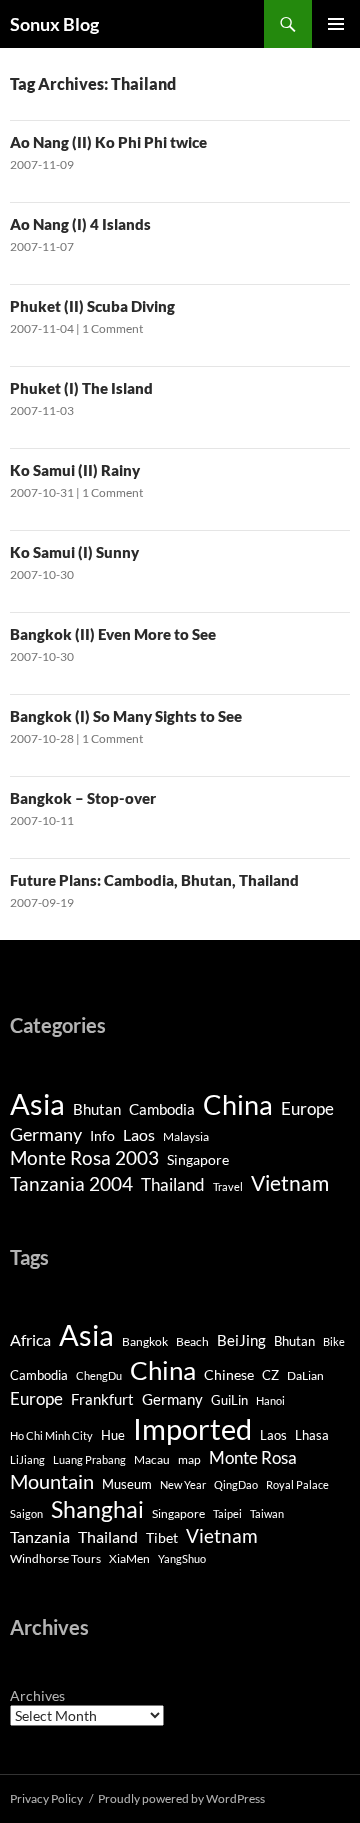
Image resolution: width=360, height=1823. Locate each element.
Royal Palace (297, 1484)
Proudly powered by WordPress (181, 1798)
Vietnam (290, 1183)
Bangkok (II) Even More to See (113, 634)
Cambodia (162, 1109)
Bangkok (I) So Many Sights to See (126, 716)
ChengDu (99, 1375)
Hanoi (270, 1400)
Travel (228, 1186)
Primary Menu (336, 24)
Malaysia (186, 1136)
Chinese (229, 1374)
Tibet (162, 1537)
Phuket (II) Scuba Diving (92, 306)
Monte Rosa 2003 (84, 1158)
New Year (183, 1484)
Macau (152, 1459)
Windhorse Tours (55, 1558)
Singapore (198, 1159)
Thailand (173, 1184)
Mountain (52, 1481)
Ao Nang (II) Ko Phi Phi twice (108, 142)
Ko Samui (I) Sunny (74, 552)
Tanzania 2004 (71, 1184)
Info (102, 1135)
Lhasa (312, 1435)
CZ (270, 1375)
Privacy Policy (46, 1798)
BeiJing (241, 1340)
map (189, 1459)
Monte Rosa (253, 1457)
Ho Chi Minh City (51, 1435)
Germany (46, 1134)
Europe (307, 1108)
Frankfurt (102, 1399)
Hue (113, 1435)
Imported (192, 1428)
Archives (37, 1695)
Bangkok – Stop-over (83, 798)
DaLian (305, 1375)
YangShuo (182, 1558)
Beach (192, 1341)
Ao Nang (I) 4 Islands (80, 224)
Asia (37, 1103)
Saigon (26, 1513)
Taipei (227, 1513)
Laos (139, 1134)
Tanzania (40, 1537)
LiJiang (27, 1459)
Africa (30, 1340)
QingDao (236, 1484)
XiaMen (129, 1558)
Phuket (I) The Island (81, 388)
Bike (334, 1341)
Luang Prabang (89, 1459)
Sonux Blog (54, 24)
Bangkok (145, 1341)
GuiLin (229, 1400)
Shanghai (97, 1509)
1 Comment (112, 328)
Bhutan (97, 1109)
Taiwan (267, 1513)
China (238, 1104)
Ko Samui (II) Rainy (75, 470)
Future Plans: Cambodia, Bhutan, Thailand (154, 880)
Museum (127, 1484)
